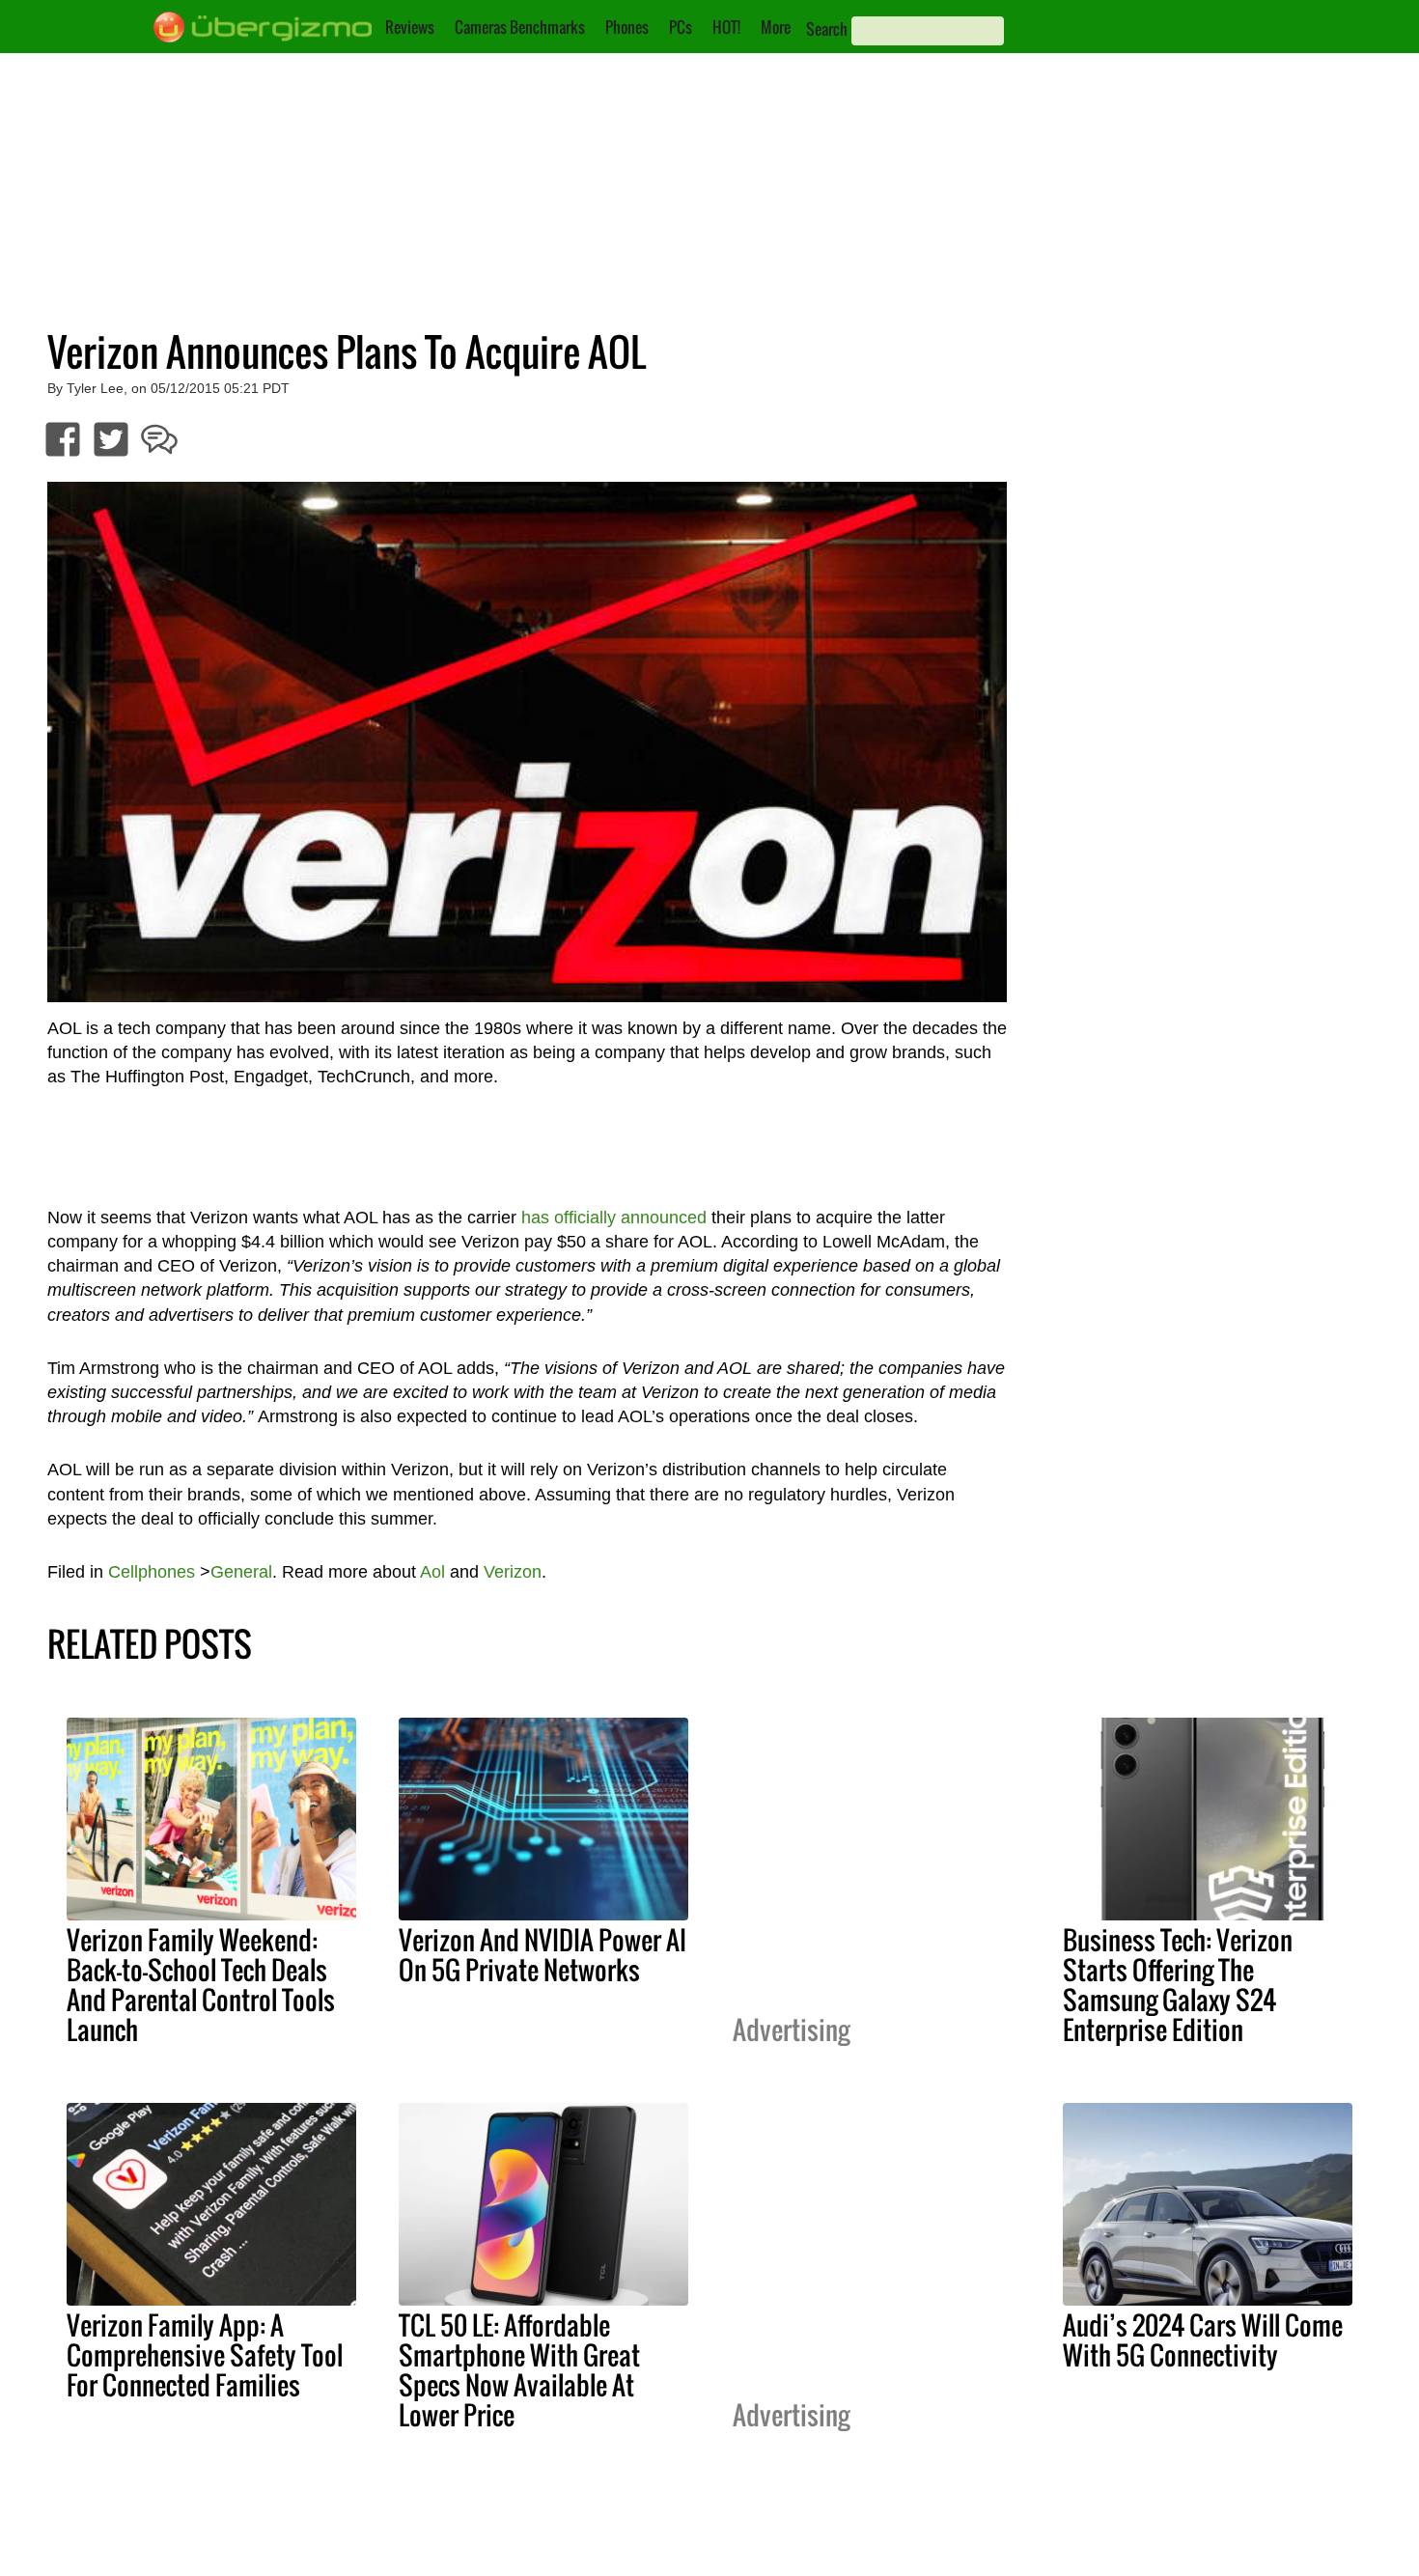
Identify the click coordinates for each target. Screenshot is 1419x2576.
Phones (627, 27)
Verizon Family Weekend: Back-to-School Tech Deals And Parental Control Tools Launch (201, 1985)
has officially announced (614, 1218)
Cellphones (152, 1572)
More (776, 27)
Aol (432, 1572)
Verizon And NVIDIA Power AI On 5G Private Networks (543, 1955)
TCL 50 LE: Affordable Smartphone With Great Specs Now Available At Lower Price (519, 2370)
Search (827, 29)
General (241, 1572)
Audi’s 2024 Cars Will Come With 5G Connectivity (1203, 2340)
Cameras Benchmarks (520, 27)
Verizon (513, 1572)
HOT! (726, 27)
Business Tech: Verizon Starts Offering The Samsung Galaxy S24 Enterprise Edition (1178, 1985)
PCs (681, 27)
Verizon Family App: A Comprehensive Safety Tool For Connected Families (205, 2355)
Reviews (410, 27)
